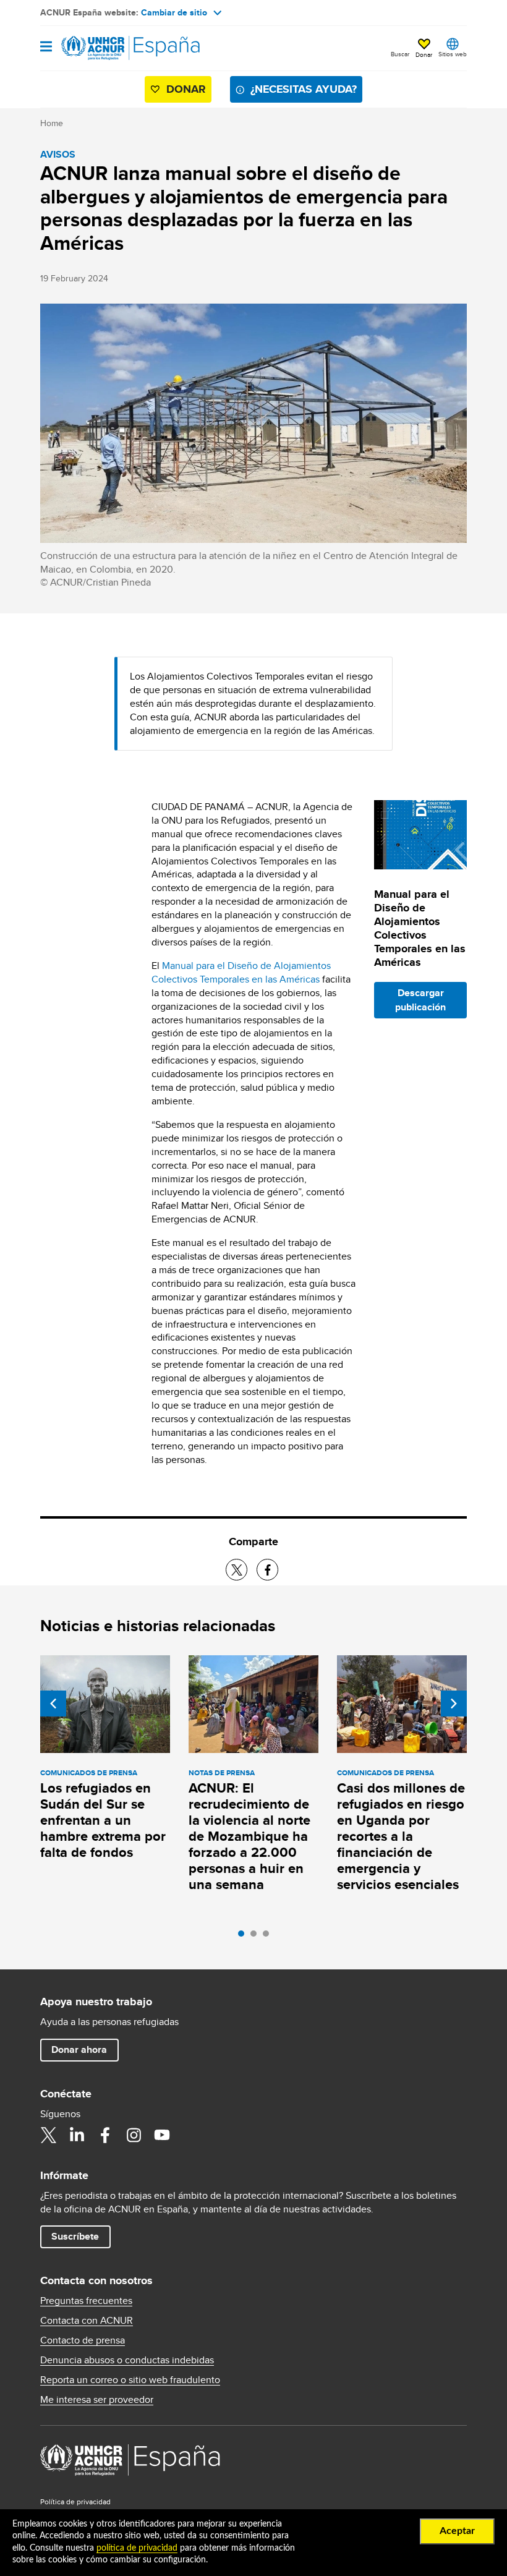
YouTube (162, 2135)
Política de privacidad (75, 2501)
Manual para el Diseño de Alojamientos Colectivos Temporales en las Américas (241, 972)
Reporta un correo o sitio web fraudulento (130, 2380)
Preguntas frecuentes (86, 2301)
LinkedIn (77, 2135)
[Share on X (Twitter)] (236, 1570)
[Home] (103, 48)
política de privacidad (137, 2548)
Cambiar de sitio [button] (174, 12)
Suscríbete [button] (75, 2236)
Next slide (454, 1704)
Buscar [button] (400, 54)
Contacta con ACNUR (87, 2321)
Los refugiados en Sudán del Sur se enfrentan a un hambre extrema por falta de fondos (103, 1820)
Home (52, 123)
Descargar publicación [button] (420, 1000)
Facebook (105, 2135)
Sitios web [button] (453, 54)
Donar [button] (424, 54)
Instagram (134, 2135)
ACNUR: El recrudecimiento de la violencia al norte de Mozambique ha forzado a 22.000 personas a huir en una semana (249, 1836)
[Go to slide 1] (244, 1937)
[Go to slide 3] (269, 1937)
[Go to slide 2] (257, 1937)
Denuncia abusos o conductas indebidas (127, 2360)
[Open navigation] (46, 47)
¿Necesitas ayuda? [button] (304, 89)
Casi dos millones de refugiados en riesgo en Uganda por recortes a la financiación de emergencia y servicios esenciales (401, 1836)
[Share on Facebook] (267, 1570)
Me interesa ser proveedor (97, 2400)
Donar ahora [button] (79, 2049)
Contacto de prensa (83, 2340)
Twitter (48, 2135)
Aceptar (457, 2531)
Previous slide (53, 1704)
